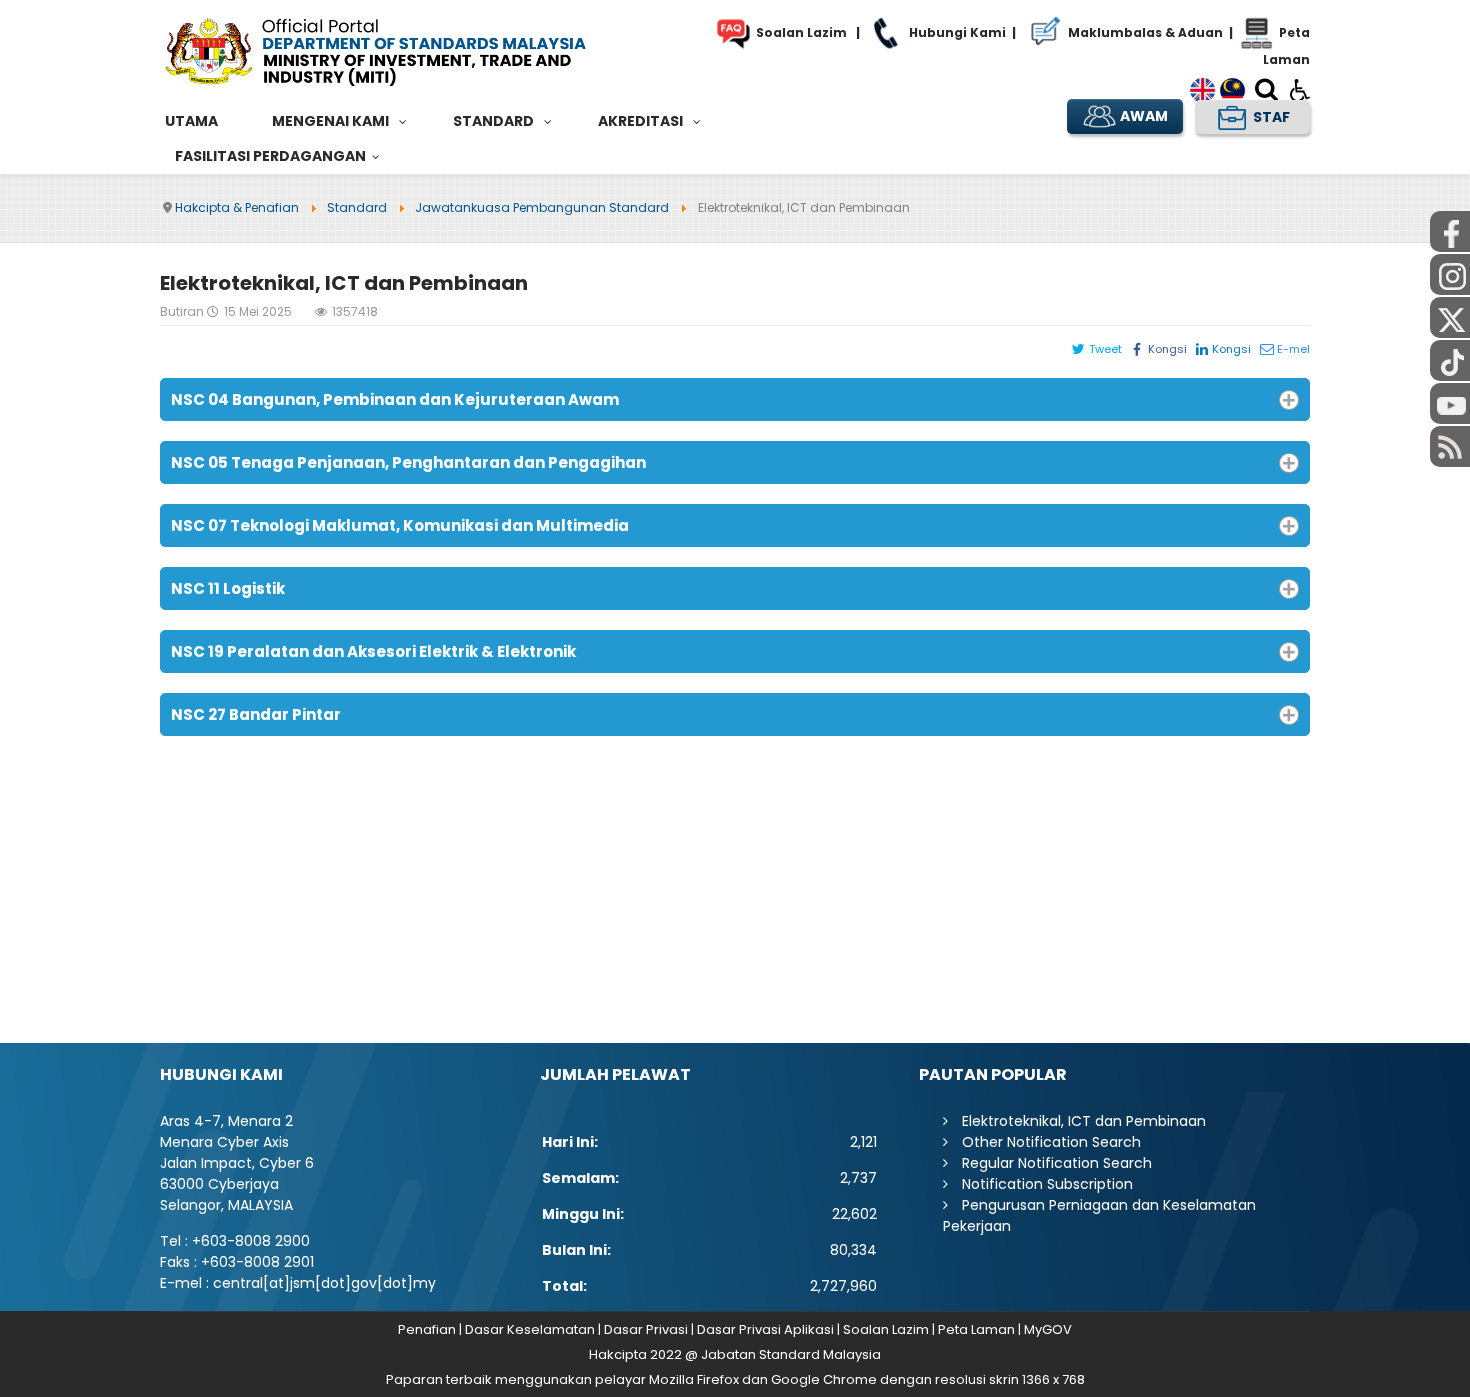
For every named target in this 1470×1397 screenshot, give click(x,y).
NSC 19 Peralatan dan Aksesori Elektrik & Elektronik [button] (373, 651)
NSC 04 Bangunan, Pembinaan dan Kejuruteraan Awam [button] (395, 399)
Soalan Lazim (800, 32)
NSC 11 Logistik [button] (228, 588)
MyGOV (1048, 1329)
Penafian (427, 1329)
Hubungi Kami (956, 32)
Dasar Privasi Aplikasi (765, 1329)
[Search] (1266, 93)
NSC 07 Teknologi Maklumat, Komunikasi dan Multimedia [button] (400, 525)
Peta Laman (976, 1329)
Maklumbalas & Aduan (1144, 32)
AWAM (1142, 116)
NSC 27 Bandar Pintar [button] (256, 714)
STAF (1270, 116)
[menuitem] (191, 121)
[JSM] (405, 49)
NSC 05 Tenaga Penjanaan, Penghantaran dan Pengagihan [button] (408, 462)
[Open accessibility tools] (1300, 89)
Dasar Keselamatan (530, 1329)
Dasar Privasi (646, 1329)
